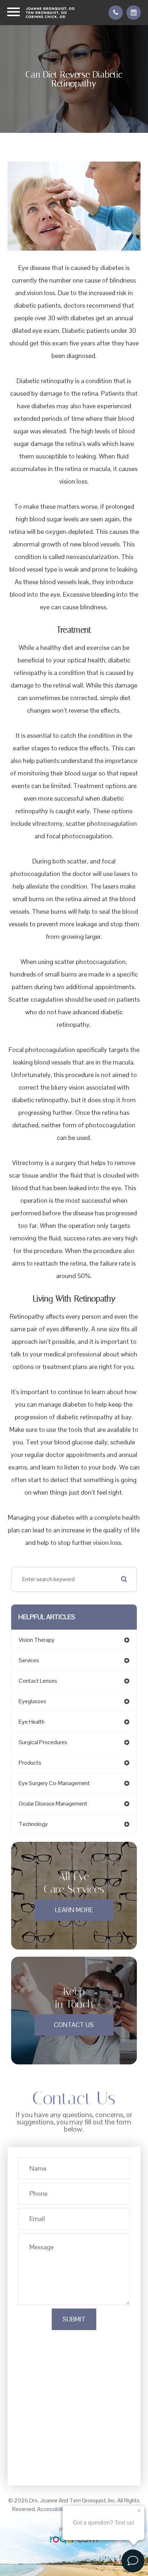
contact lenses (38, 1681)
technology (33, 1824)
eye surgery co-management (54, 1783)
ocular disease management (53, 1804)
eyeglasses (33, 1701)
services (29, 1660)
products (30, 1763)
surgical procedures (43, 1742)
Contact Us (74, 2025)
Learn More (74, 1910)
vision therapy (37, 1640)
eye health (32, 1722)
